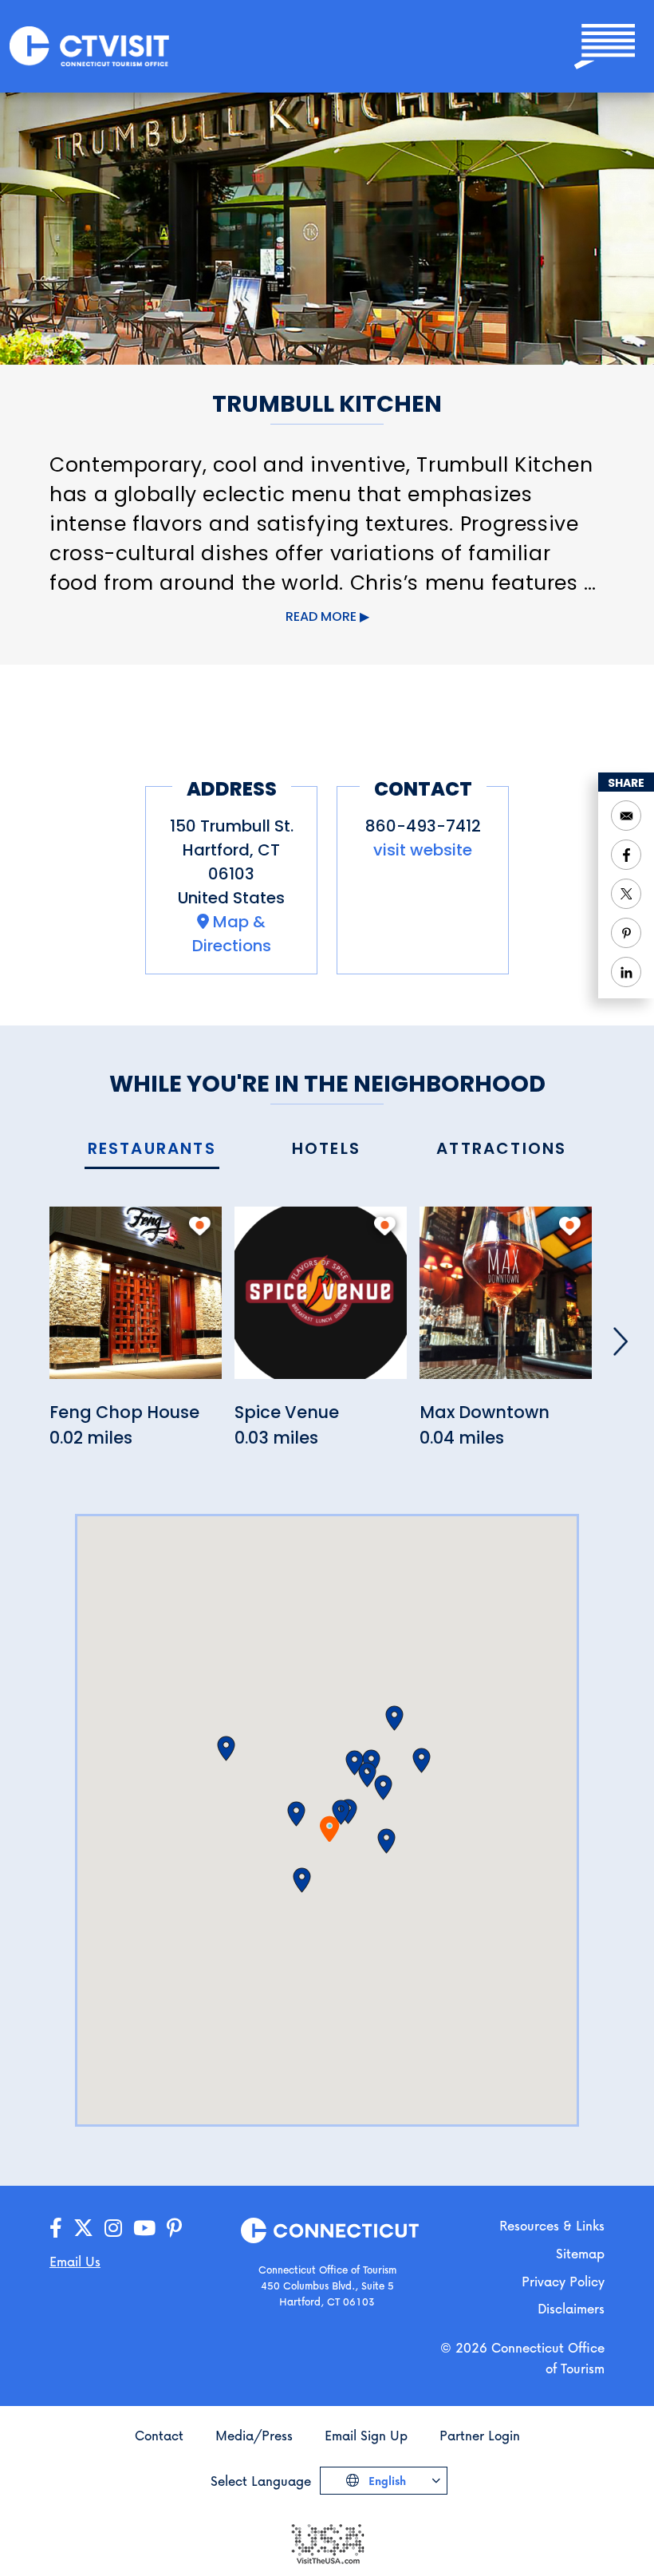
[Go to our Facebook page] (56, 2228)
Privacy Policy (563, 2281)
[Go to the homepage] (89, 45)
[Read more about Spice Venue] (321, 1302)
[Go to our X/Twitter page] (83, 2228)
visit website (423, 850)
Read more (321, 616)
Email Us (75, 2261)
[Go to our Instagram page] (113, 2228)
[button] (296, 1814)
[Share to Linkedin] (626, 972)
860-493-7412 (423, 826)
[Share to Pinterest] (626, 933)
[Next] (621, 1341)
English (386, 2481)
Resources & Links (552, 2225)
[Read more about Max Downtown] (506, 1302)
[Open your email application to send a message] (626, 816)
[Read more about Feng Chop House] (136, 1302)
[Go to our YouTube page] (144, 2228)
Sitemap (580, 2253)
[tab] (152, 1150)
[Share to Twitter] (626, 894)
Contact (159, 2435)
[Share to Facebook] (626, 855)
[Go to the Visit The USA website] (327, 2543)
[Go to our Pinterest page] (174, 2228)
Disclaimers (571, 2308)
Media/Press (254, 2435)
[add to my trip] (200, 1226)
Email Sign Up (366, 2435)
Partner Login (480, 2435)
